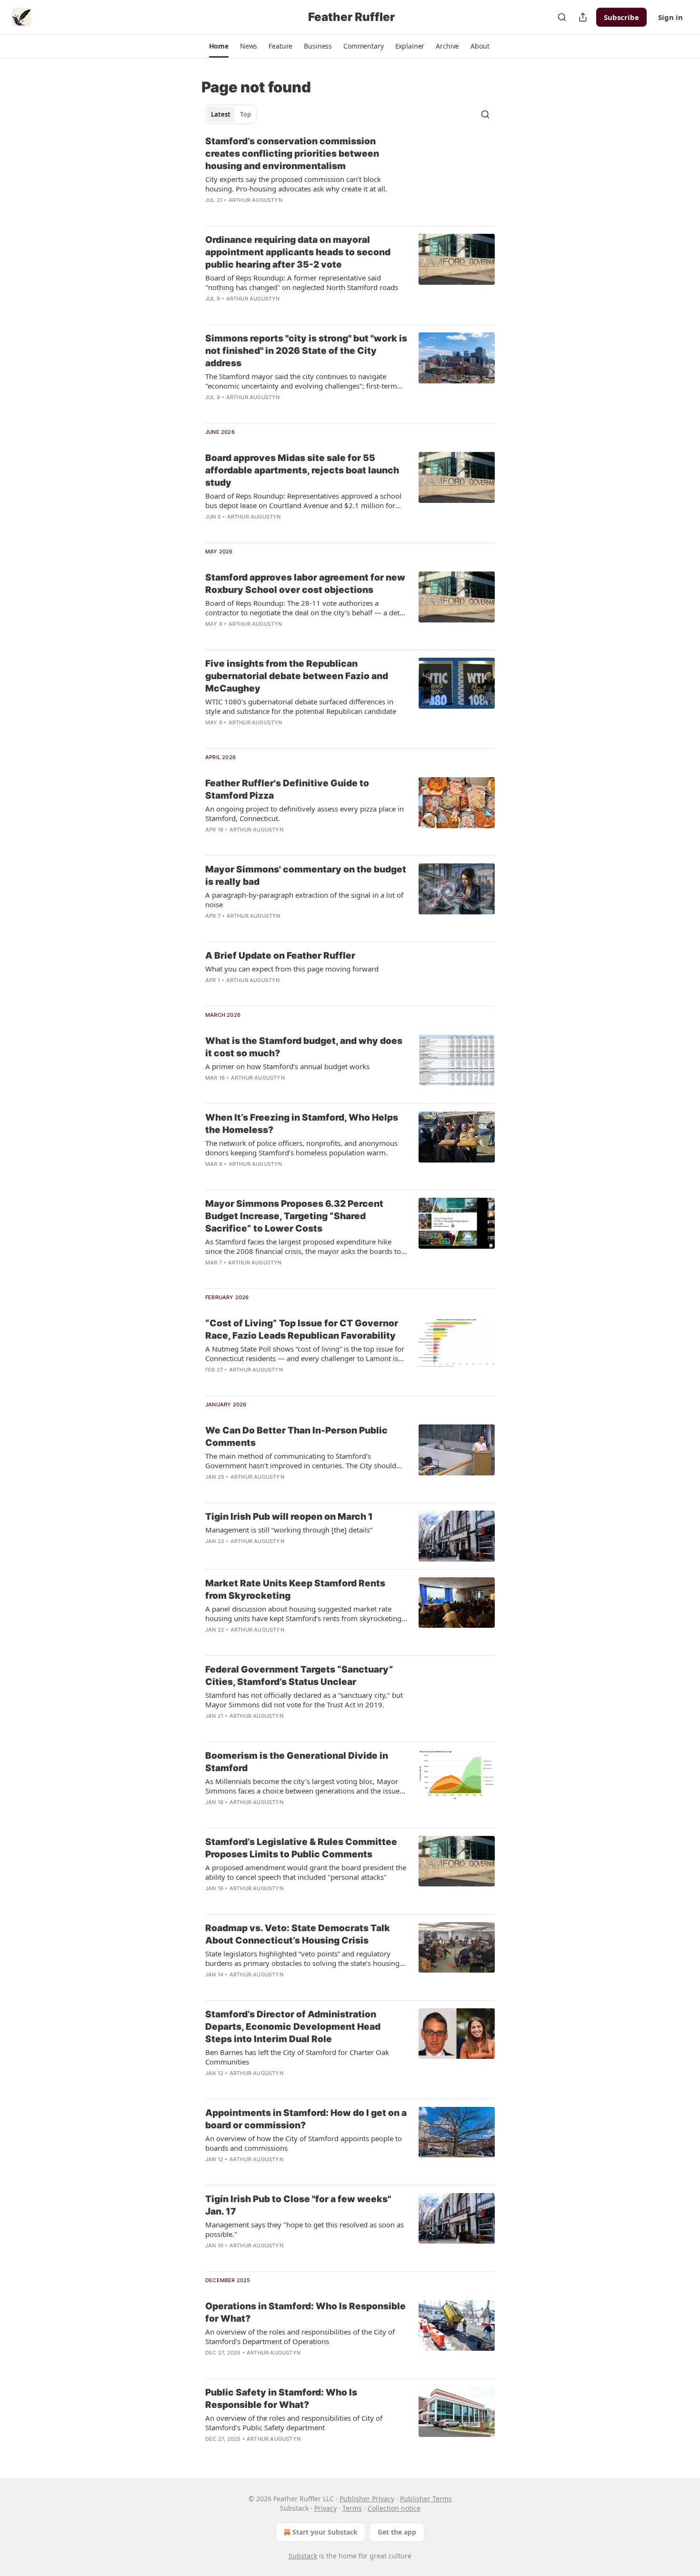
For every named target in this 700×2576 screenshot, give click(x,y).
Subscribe (621, 17)
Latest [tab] (221, 114)
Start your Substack (325, 2532)
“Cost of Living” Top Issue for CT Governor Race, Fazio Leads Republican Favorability (302, 1329)
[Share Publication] (583, 17)
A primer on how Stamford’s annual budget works (287, 1066)
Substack (303, 2556)
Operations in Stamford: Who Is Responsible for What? (305, 2312)
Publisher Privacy (367, 2499)
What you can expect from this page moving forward (292, 969)
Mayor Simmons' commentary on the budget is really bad (306, 876)
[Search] (562, 17)
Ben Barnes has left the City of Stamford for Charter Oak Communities (297, 2057)
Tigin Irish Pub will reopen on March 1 (289, 1517)
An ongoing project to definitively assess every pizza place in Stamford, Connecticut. (305, 813)
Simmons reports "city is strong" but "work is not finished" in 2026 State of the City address (306, 351)
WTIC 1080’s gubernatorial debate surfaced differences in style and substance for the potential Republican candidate (301, 706)
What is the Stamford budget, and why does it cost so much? (304, 1047)
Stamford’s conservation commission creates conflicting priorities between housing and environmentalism (292, 154)
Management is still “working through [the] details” (289, 1530)
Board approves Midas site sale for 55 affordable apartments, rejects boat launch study (302, 470)
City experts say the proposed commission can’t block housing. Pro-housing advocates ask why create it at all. (296, 184)
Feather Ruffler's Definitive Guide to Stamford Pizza (287, 789)
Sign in (670, 17)
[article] (350, 177)
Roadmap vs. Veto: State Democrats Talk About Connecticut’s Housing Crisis (298, 1934)
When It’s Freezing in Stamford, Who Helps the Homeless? (302, 1124)
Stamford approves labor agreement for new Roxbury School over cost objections (305, 584)
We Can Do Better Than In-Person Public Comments (296, 1437)
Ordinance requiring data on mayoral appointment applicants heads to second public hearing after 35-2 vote (298, 252)
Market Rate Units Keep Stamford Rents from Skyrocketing (295, 1589)
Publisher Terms (426, 2499)
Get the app (397, 2532)
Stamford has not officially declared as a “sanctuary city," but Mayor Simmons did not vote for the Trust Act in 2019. (304, 1700)
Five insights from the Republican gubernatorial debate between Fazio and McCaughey (297, 676)
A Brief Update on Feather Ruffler (280, 956)
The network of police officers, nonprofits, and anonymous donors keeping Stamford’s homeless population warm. (301, 1148)
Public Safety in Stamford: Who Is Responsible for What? (281, 2399)
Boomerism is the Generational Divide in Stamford (297, 1762)
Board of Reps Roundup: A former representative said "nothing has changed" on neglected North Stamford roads (302, 282)
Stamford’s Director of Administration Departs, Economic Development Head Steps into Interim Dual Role (293, 2027)
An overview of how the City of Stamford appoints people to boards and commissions (304, 2143)
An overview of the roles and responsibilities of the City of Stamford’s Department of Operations (300, 2336)
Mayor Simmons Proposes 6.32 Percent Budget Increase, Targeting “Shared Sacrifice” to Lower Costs (294, 1216)
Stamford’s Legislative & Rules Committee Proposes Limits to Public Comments (301, 1848)
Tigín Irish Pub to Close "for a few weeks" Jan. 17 (298, 2205)
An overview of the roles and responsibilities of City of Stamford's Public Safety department (294, 2423)
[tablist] (231, 114)
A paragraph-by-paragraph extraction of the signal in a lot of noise (304, 900)
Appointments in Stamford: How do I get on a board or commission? (306, 2119)
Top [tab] (245, 114)
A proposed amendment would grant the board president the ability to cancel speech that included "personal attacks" (306, 1872)
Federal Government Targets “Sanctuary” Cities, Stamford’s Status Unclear (299, 1676)
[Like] (211, 410)
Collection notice (394, 2508)
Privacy (325, 2508)
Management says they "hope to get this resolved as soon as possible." (305, 2229)
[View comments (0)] (279, 212)
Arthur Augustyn (255, 200)
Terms (352, 2508)
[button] (219, 46)
